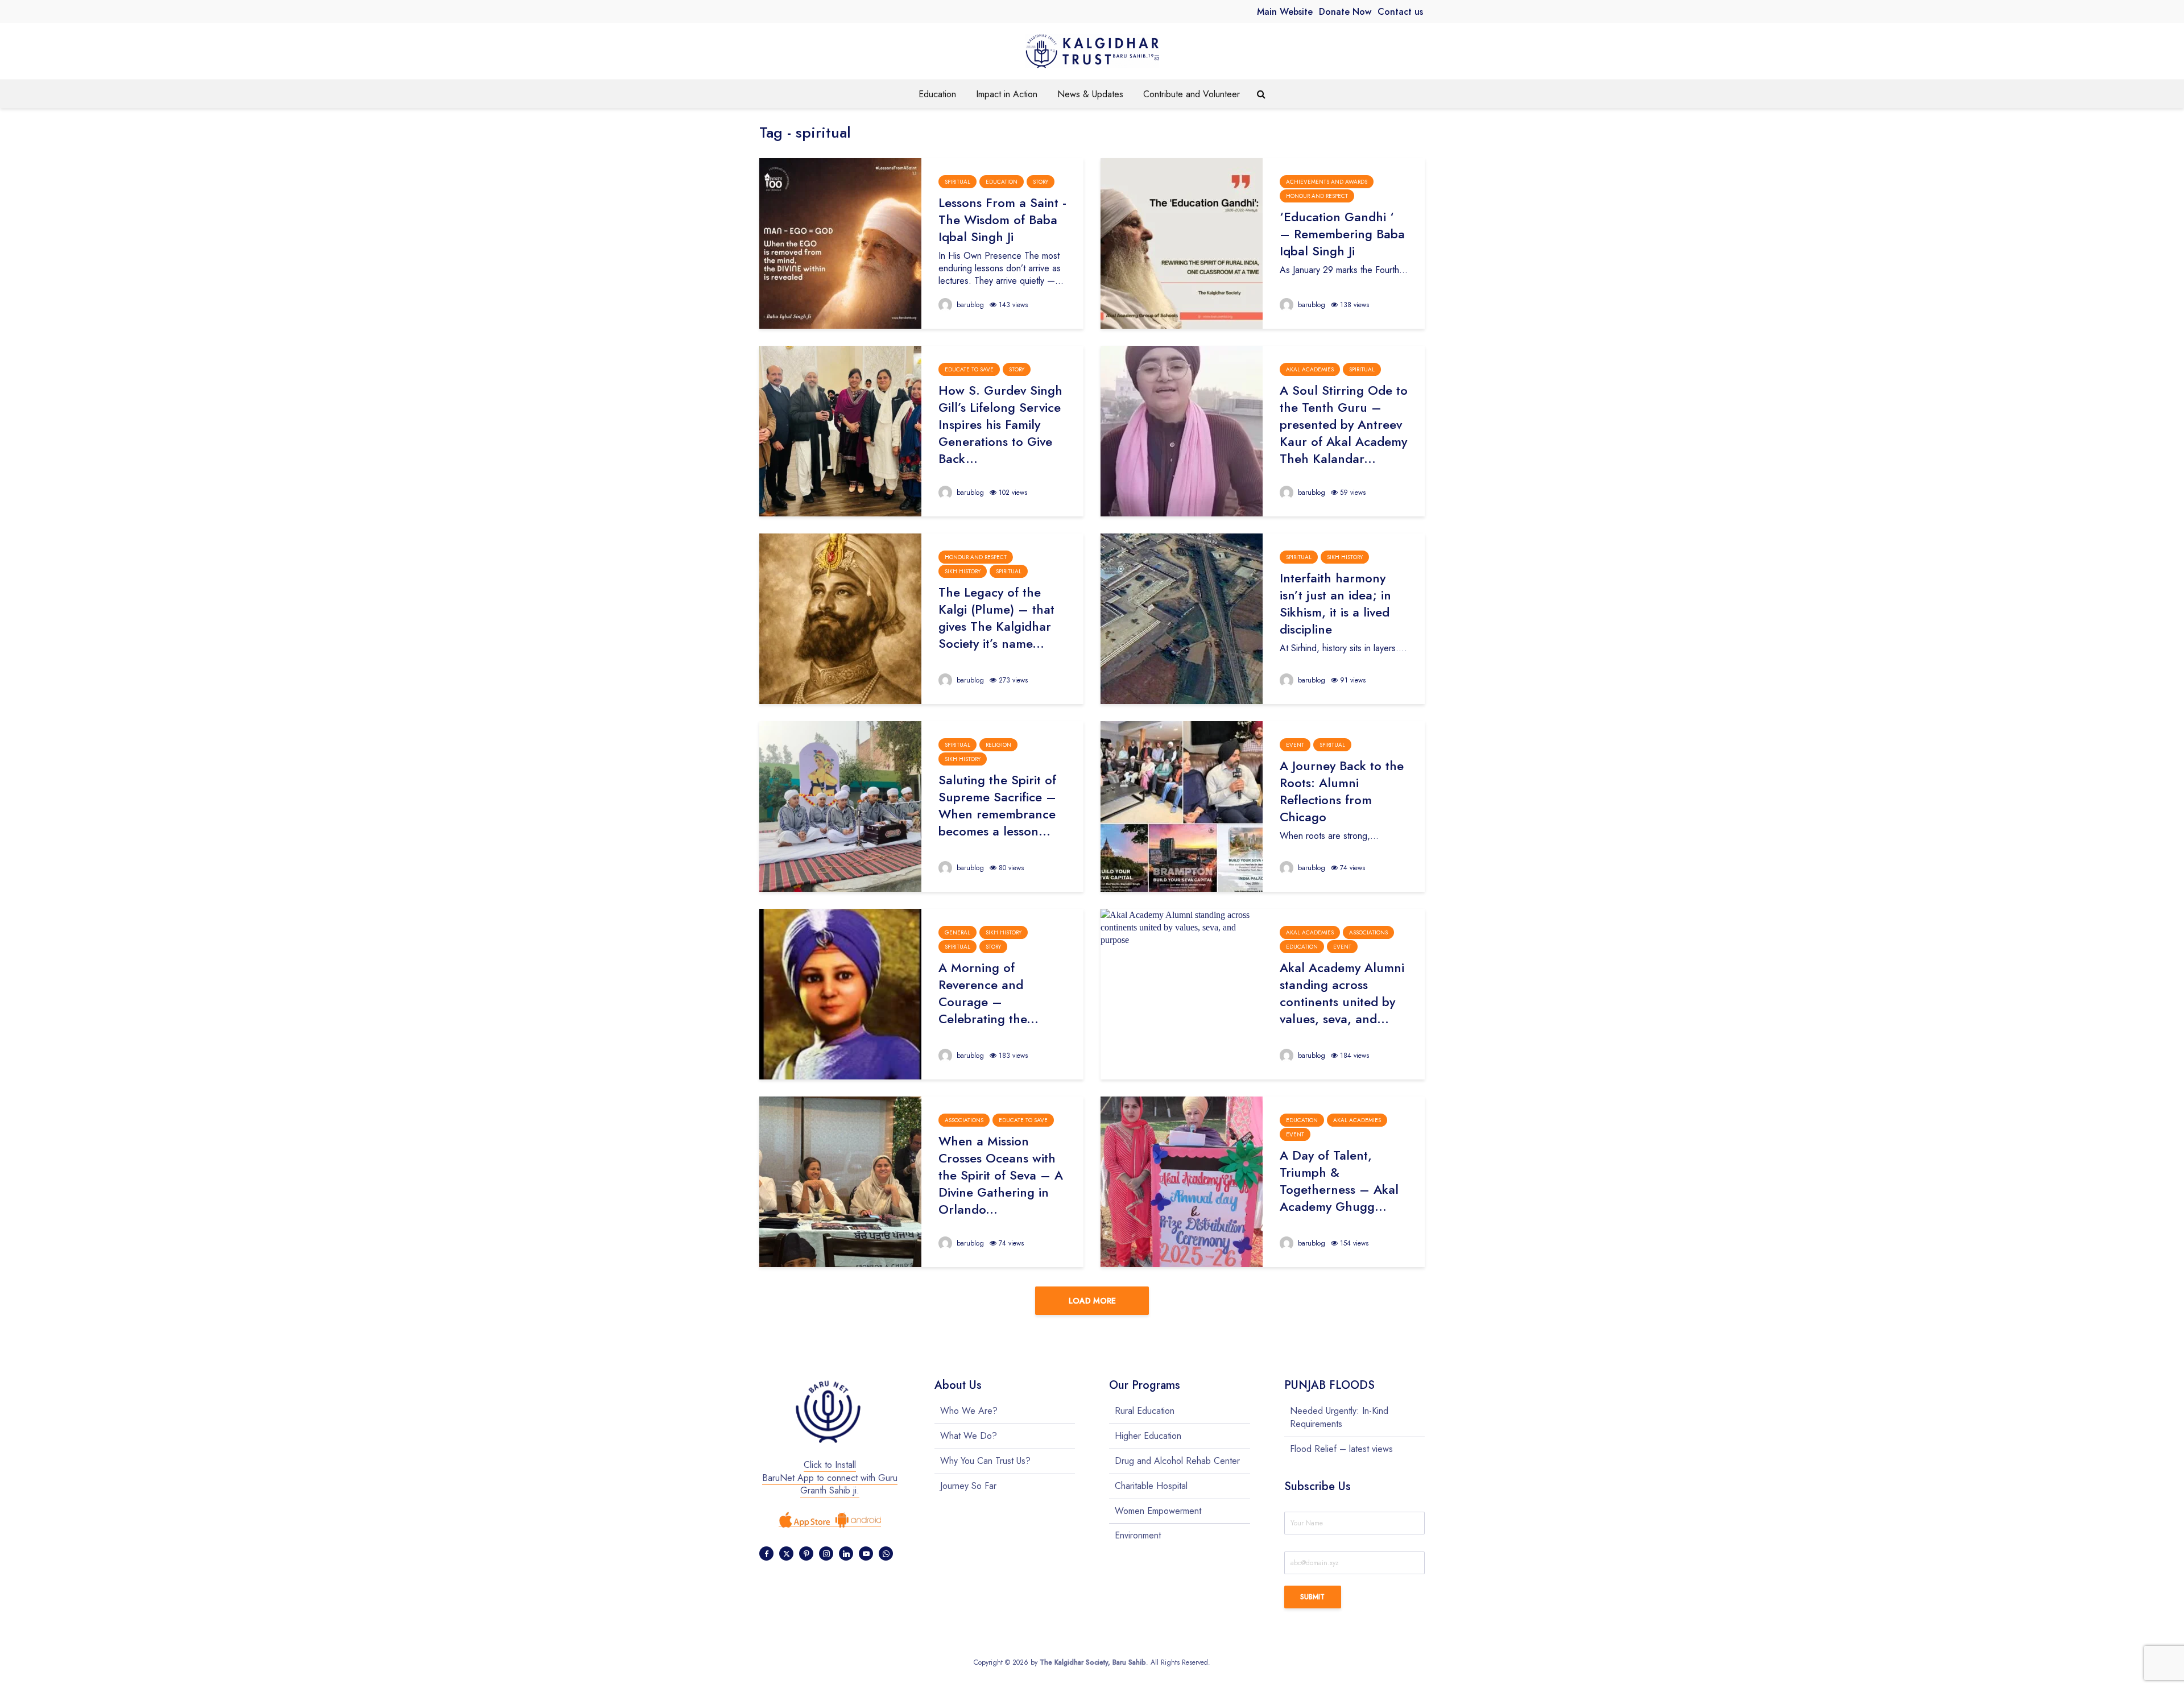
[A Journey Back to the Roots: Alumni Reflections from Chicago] (1182, 806)
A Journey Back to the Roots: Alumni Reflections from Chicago (1342, 791)
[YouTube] (866, 1553)
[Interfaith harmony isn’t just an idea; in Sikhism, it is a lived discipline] (1182, 618)
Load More (1092, 1301)
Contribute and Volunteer (1192, 94)
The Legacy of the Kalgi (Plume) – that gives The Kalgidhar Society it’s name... (996, 618)
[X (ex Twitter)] (786, 1553)
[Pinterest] (806, 1553)
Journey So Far (968, 1486)
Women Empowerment (1158, 1511)
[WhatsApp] (886, 1553)
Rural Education (1145, 1411)
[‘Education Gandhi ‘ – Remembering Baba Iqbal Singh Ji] (1182, 243)
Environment (1138, 1535)
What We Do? (969, 1436)
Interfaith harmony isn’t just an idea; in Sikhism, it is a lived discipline (1335, 603)
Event (1295, 745)
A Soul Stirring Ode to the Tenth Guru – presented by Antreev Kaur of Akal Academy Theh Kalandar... (1344, 424)
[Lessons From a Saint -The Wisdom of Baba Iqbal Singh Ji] (840, 243)
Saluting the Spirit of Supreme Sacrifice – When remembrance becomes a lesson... (997, 805)
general (957, 932)
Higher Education (1148, 1436)
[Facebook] (766, 1553)
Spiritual (957, 182)
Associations (1368, 932)
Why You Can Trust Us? (985, 1461)
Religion (998, 745)
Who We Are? (969, 1411)
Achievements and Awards (1327, 182)
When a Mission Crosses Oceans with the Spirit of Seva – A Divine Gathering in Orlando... (1001, 1175)
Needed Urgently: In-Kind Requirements (1339, 1418)
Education (937, 94)
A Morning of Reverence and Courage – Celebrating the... (988, 993)
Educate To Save (969, 369)
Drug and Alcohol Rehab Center (1177, 1461)
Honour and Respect (1317, 196)
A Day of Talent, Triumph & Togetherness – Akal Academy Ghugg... (1339, 1181)
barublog (969, 305)
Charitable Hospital (1151, 1486)
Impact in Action (1007, 94)
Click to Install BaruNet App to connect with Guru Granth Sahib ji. (830, 1478)
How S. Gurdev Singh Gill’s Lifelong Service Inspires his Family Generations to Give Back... (1000, 424)
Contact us (1400, 12)
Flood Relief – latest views (1341, 1449)
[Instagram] (826, 1553)
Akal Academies (1310, 369)
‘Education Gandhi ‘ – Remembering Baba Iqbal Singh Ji (1342, 234)
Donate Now (1345, 12)
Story (1041, 182)
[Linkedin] (846, 1553)
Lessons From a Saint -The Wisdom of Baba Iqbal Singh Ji (1002, 220)
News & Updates (1090, 94)
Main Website (1285, 12)
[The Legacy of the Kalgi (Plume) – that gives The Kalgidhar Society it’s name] (840, 618)
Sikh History (963, 571)
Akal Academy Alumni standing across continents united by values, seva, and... (1342, 993)
